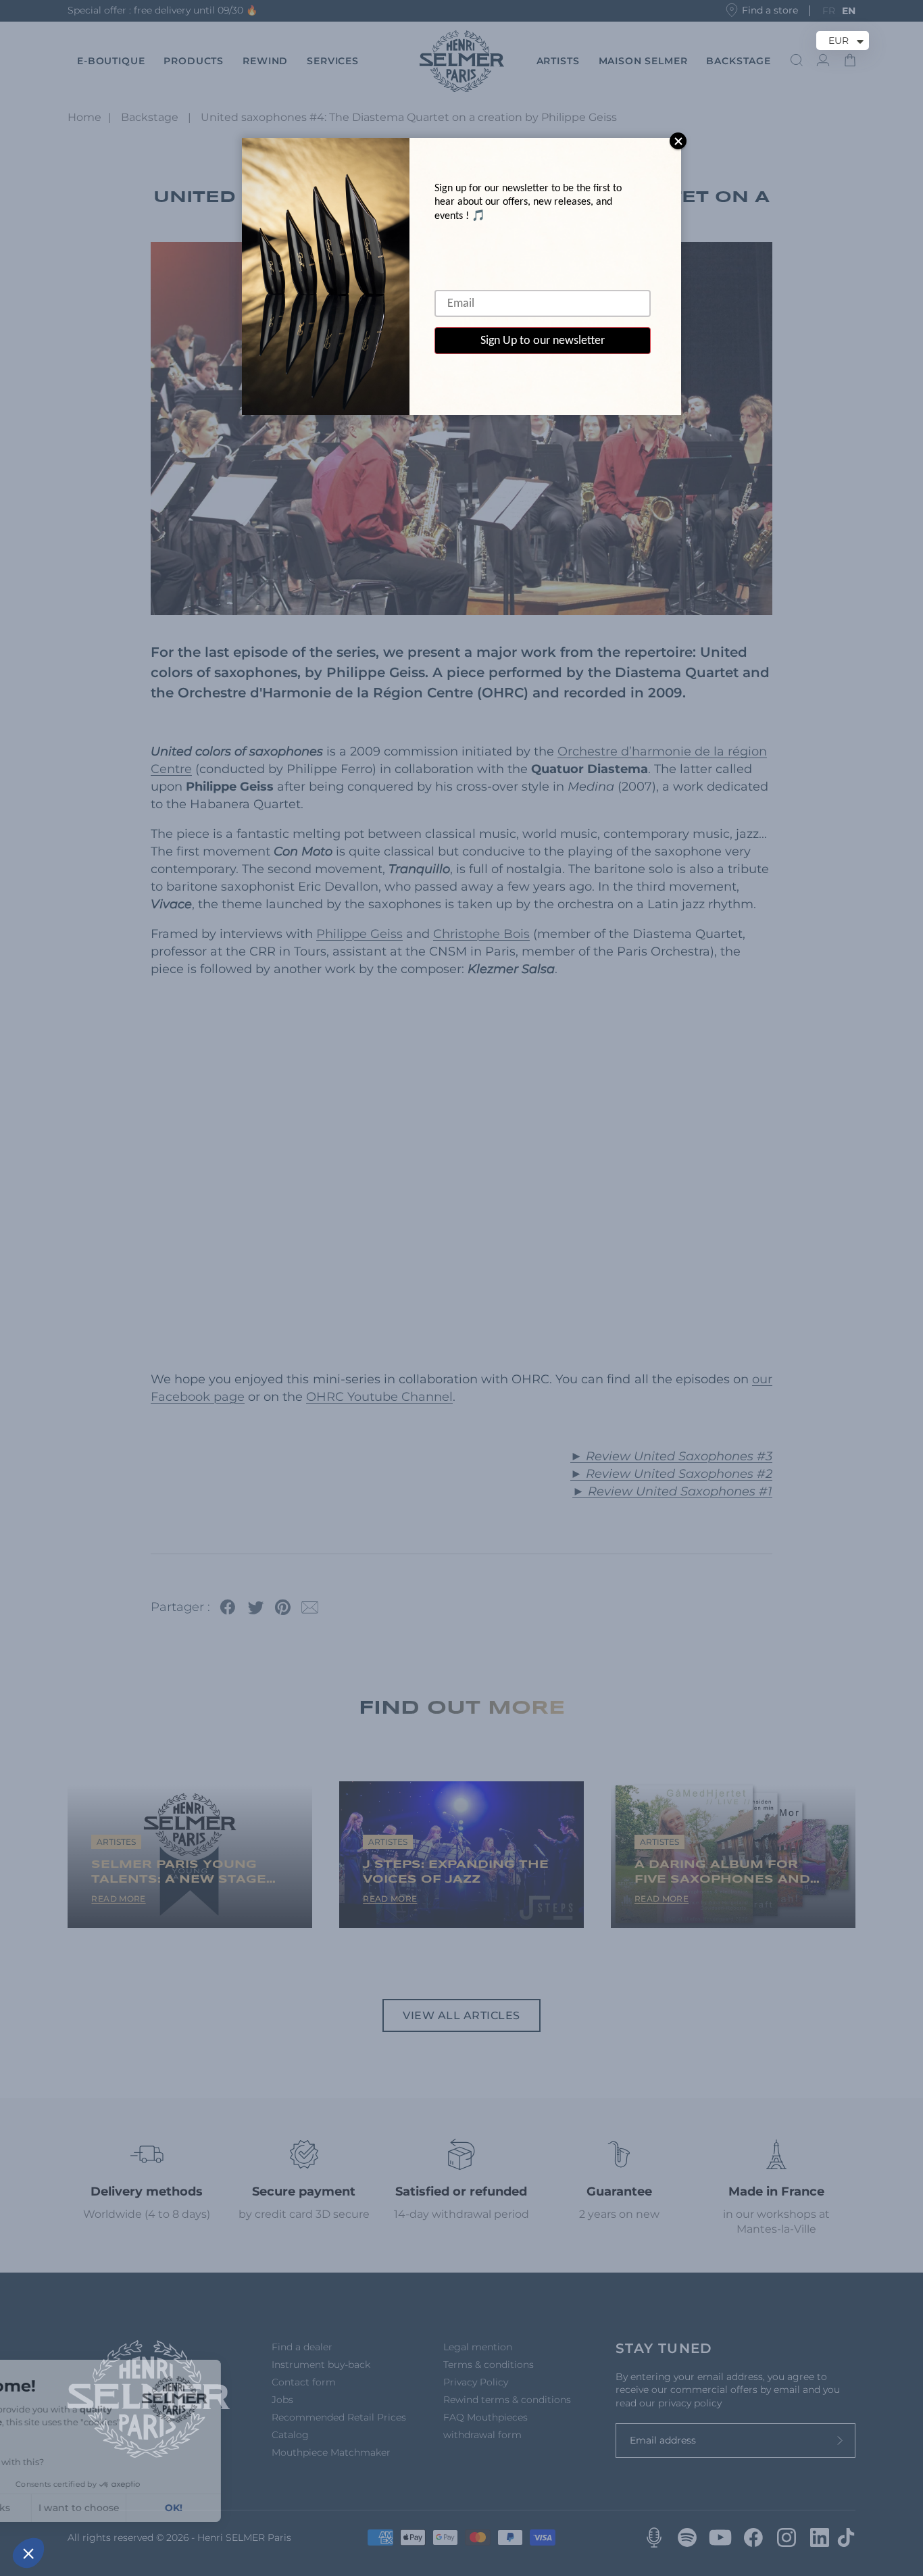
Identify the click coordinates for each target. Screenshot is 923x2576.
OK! (250, 2508)
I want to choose (155, 2508)
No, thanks (60, 2508)
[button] (28, 2553)
